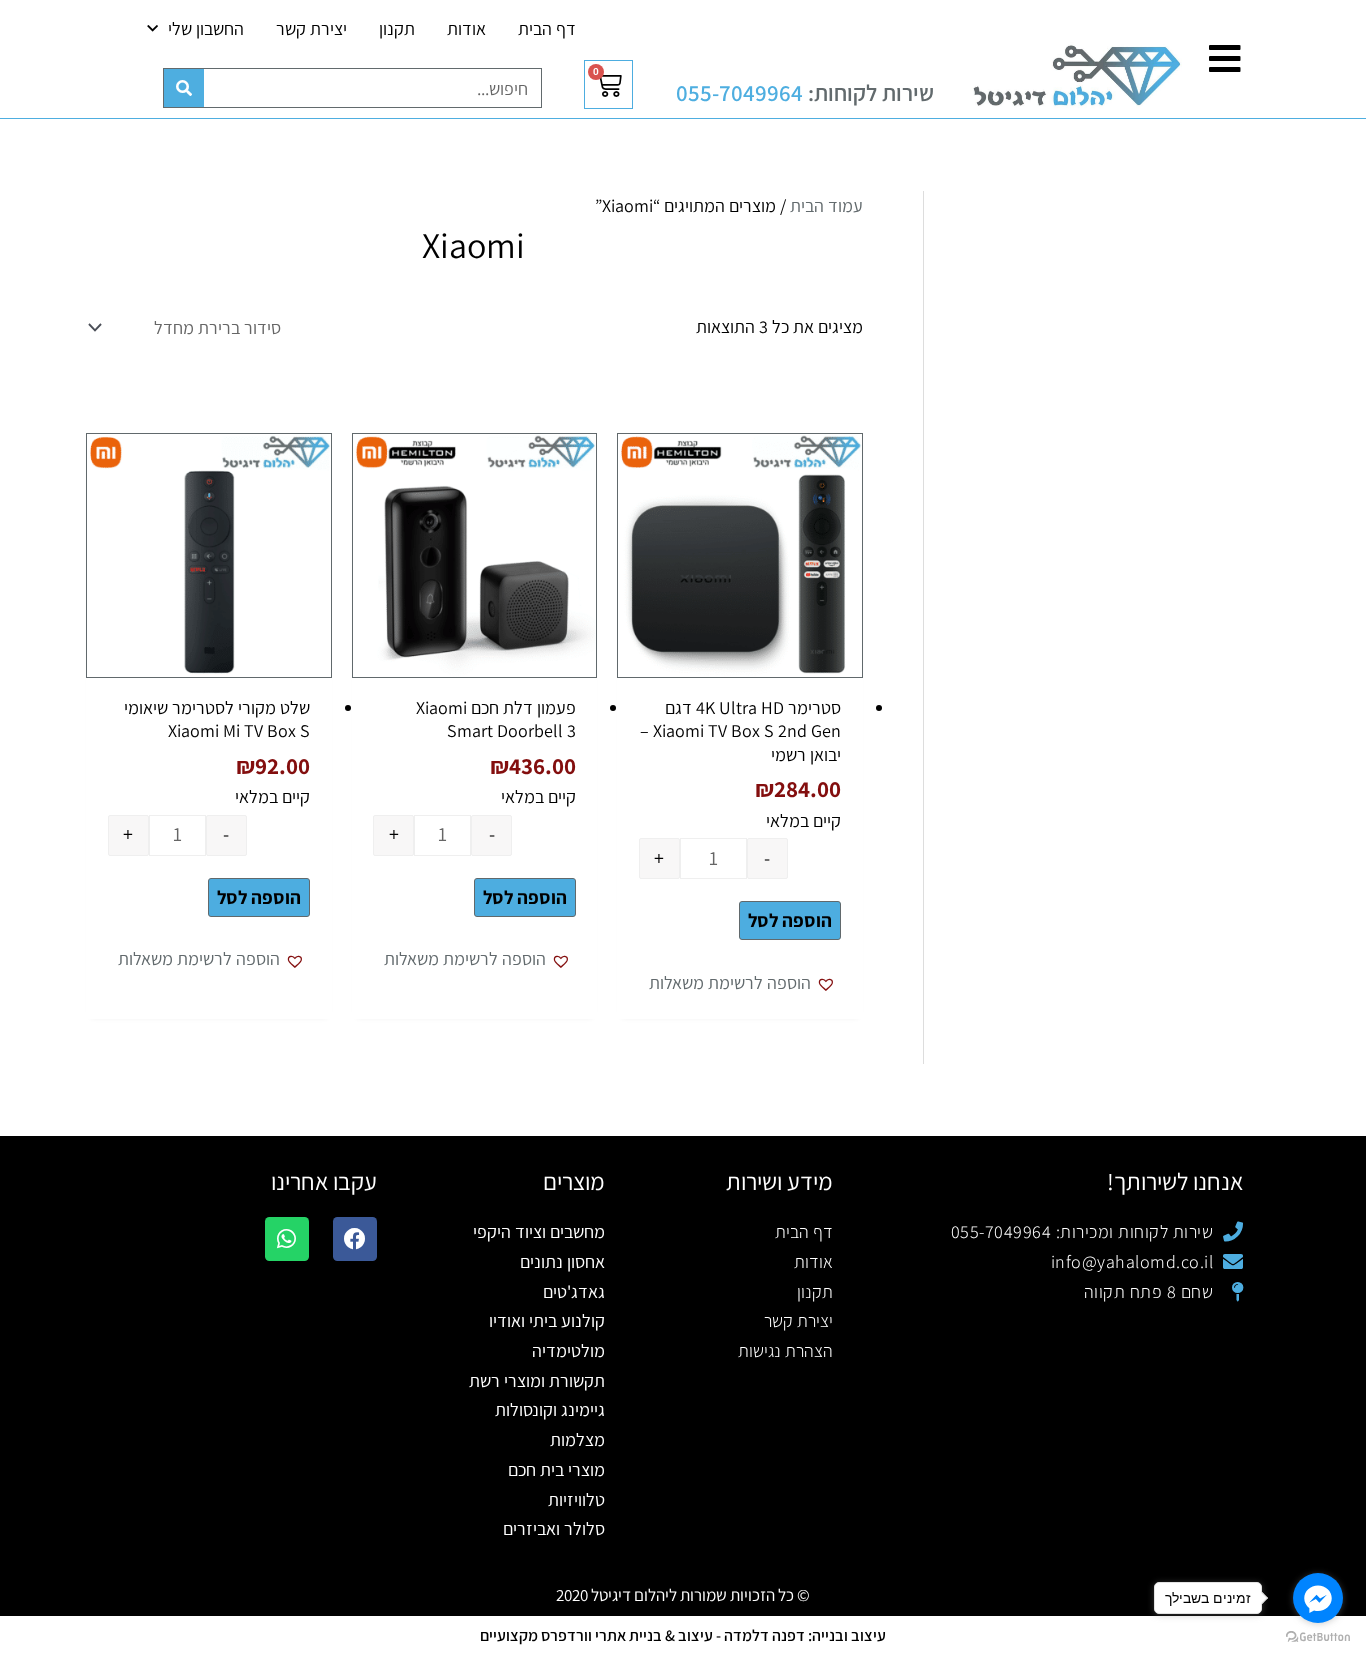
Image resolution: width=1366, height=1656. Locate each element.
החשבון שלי (206, 28)
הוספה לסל (790, 920)
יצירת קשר (311, 28)
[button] (745, 983)
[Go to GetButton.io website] (1318, 1636)
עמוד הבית (826, 205)
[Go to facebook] (1318, 1598)
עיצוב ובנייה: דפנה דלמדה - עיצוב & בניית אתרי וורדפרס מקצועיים (683, 1635)
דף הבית (547, 28)
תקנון (397, 28)
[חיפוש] (184, 88)
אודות (466, 28)
